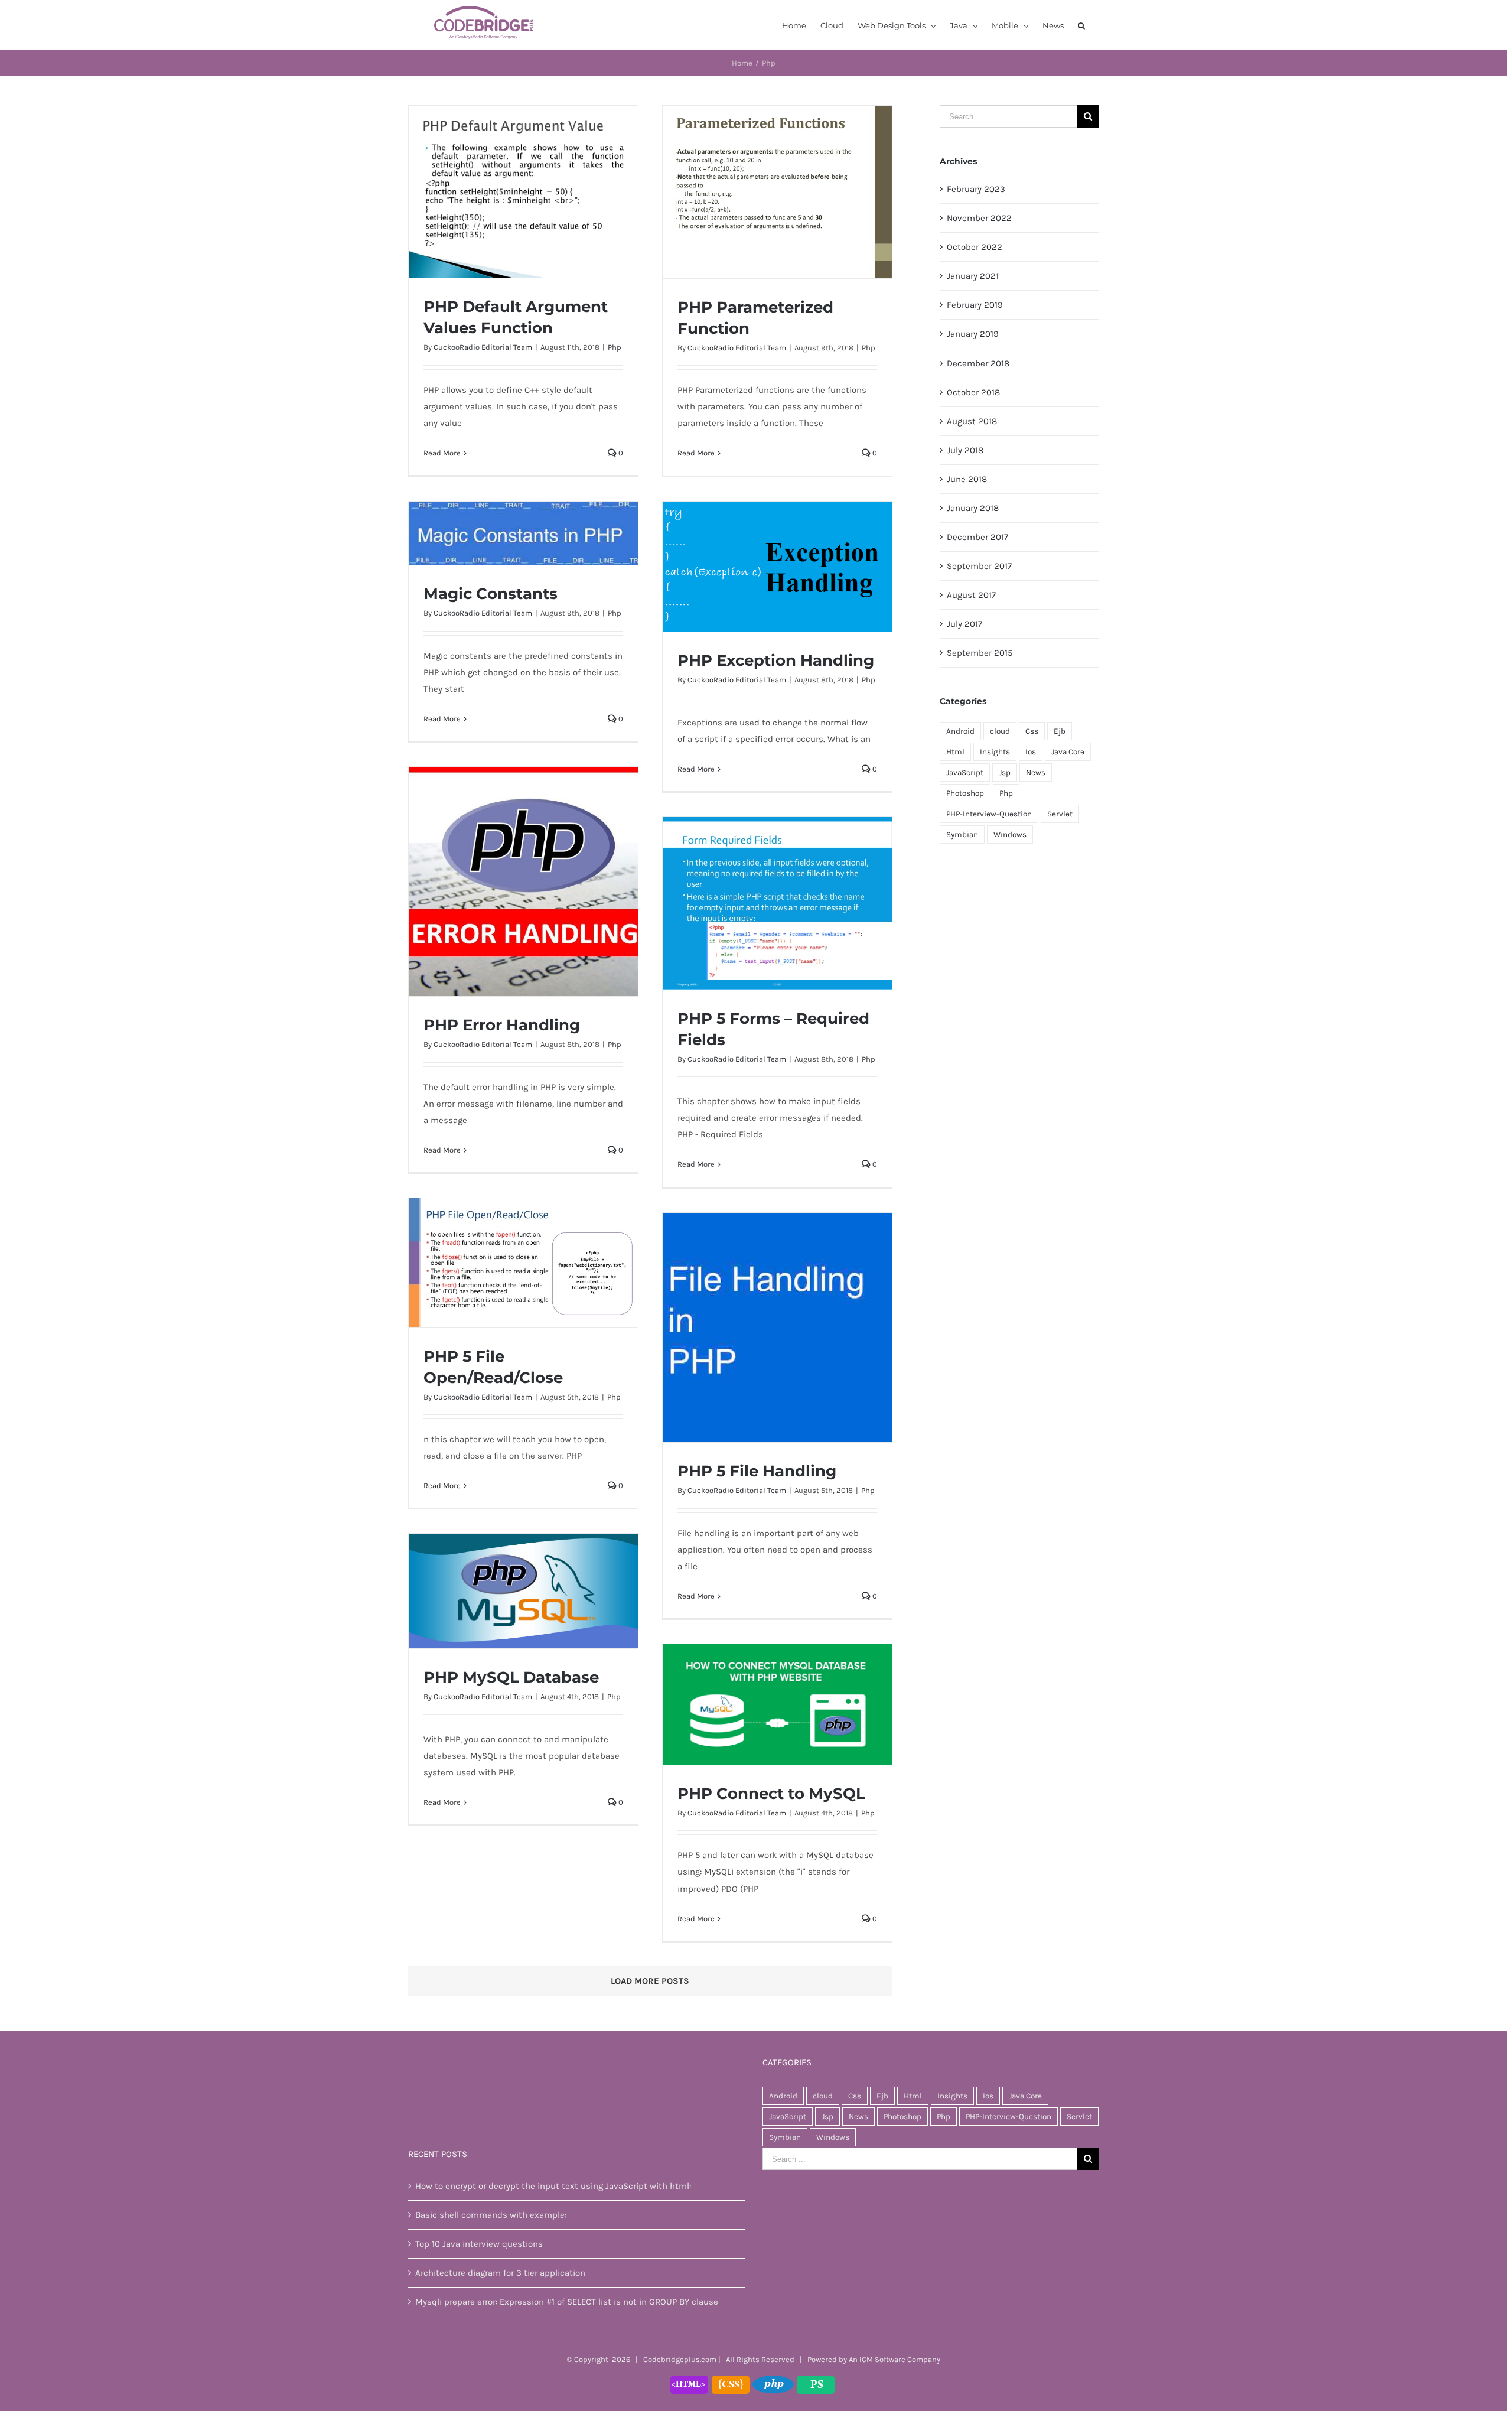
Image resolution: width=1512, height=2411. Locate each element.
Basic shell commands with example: (491, 2215)
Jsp (1005, 772)
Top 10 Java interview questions (479, 2244)
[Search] (1081, 25)
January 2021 (973, 276)
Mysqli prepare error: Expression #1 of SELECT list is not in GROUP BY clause (567, 2302)
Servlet (1060, 814)
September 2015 (980, 653)
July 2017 (964, 624)
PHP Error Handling (502, 1025)
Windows (1010, 834)
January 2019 (973, 334)
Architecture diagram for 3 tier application (500, 2273)
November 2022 (979, 218)
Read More (442, 453)
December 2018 (978, 363)
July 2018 (965, 450)
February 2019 (975, 305)
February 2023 (976, 189)
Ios (1031, 752)
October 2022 (975, 247)
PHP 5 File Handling (757, 1471)
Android (960, 731)
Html (955, 752)
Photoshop (965, 793)
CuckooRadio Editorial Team (483, 347)
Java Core (1068, 752)
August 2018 (972, 421)
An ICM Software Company (895, 2359)
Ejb (1060, 731)
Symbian (962, 834)
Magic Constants (491, 594)
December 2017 (977, 537)
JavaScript (965, 772)
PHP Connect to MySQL (771, 1794)
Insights (995, 752)
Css (1032, 731)
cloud (1000, 731)
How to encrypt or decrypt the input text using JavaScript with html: (553, 2186)
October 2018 (973, 392)
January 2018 (973, 508)
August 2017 (971, 595)
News (1036, 772)
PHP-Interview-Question (989, 814)
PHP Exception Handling (776, 660)
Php (615, 347)
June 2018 (967, 479)
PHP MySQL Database (511, 1677)
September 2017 (979, 566)
